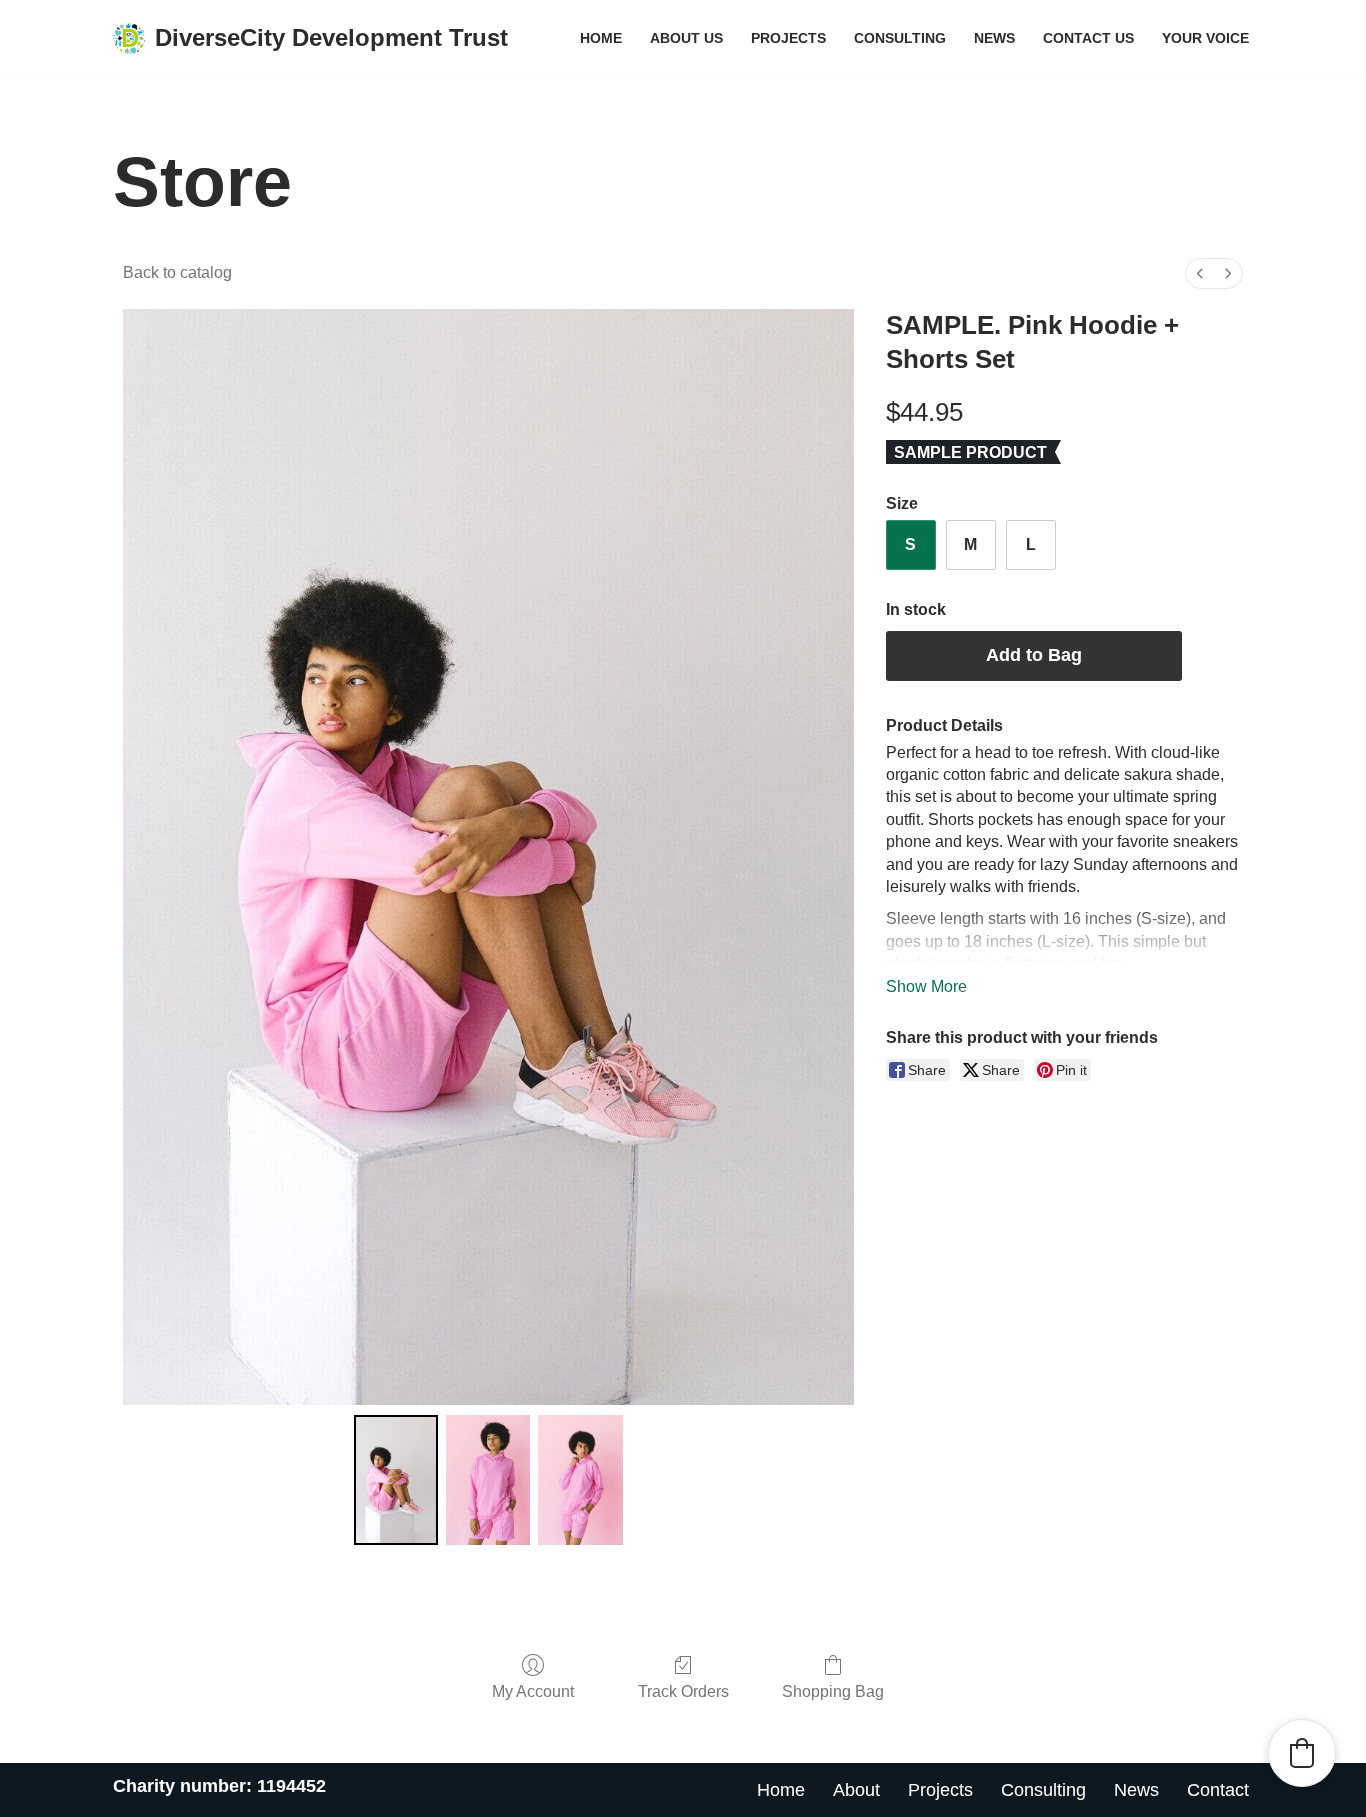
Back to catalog (177, 272)
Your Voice (1205, 38)
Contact (1218, 1790)
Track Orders (683, 1691)
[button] (1302, 1753)
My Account (533, 1691)
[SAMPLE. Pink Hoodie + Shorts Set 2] (580, 1480)
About (856, 1790)
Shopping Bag (833, 1691)
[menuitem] (1200, 273)
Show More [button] (926, 986)
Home (601, 38)
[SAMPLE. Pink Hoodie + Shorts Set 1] (488, 1480)
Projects (788, 38)
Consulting (900, 38)
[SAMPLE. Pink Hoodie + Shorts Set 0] (396, 1480)
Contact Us (1088, 38)
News (994, 38)
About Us (686, 38)
